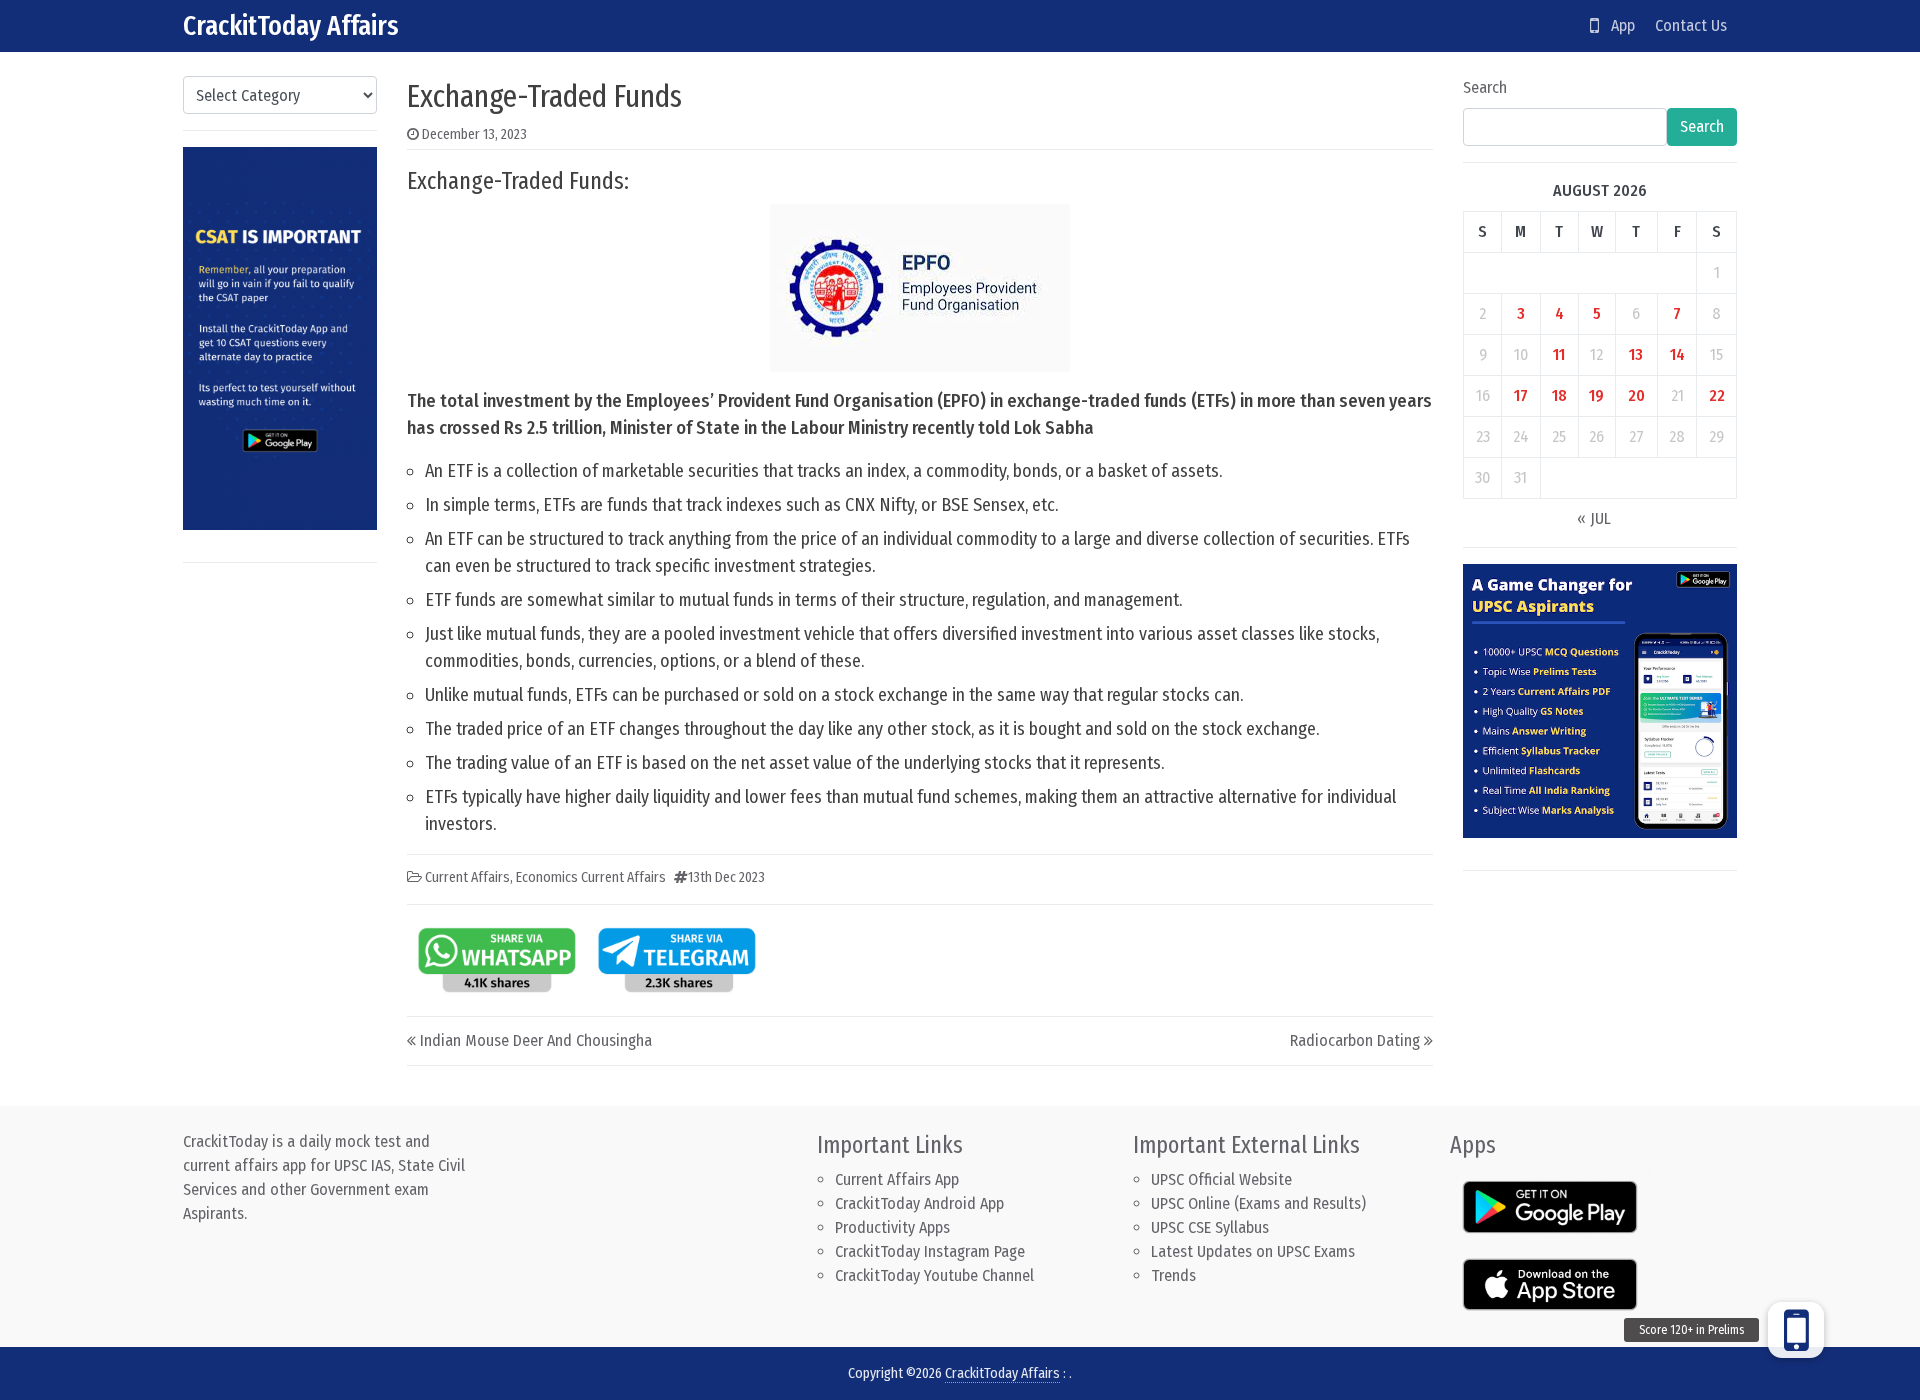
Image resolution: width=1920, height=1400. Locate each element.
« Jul (1594, 518)
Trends (1173, 1275)
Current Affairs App (897, 1179)
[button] (1796, 1330)
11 (1559, 354)
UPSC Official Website (1221, 1179)
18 (1559, 395)
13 (1636, 354)
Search (1485, 87)
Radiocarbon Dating (1355, 1040)
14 (1677, 354)
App (1617, 25)
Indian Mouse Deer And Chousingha (536, 1040)
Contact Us (1691, 25)
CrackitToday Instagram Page (930, 1251)
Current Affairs (467, 877)
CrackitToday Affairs (291, 25)
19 (1596, 395)
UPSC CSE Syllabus (1212, 1227)
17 (1521, 395)
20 (1636, 395)
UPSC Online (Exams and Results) (1258, 1203)
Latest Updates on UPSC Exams (1253, 1251)
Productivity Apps (892, 1227)
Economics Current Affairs (591, 877)
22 (1717, 395)
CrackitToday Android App (919, 1203)
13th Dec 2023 (726, 877)
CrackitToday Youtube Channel (934, 1275)
